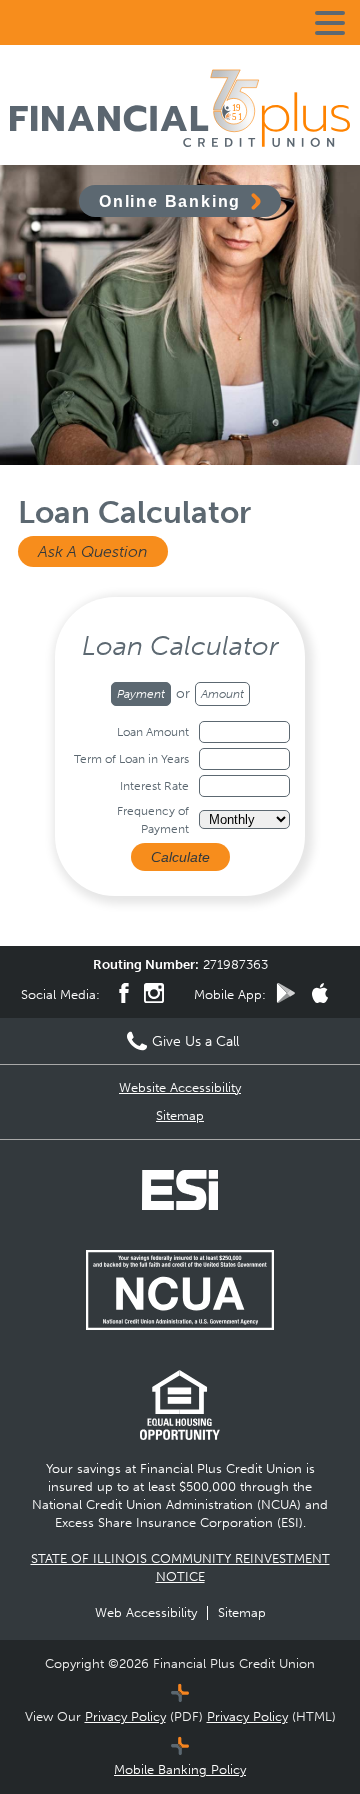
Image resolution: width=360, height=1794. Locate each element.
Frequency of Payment (153, 820)
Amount (222, 694)
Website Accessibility (180, 1087)
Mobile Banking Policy (180, 1769)
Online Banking (170, 201)
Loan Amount (153, 732)
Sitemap (180, 1115)
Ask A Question (93, 551)
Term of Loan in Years (131, 759)
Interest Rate (154, 786)
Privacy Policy (125, 1716)
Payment (141, 694)
